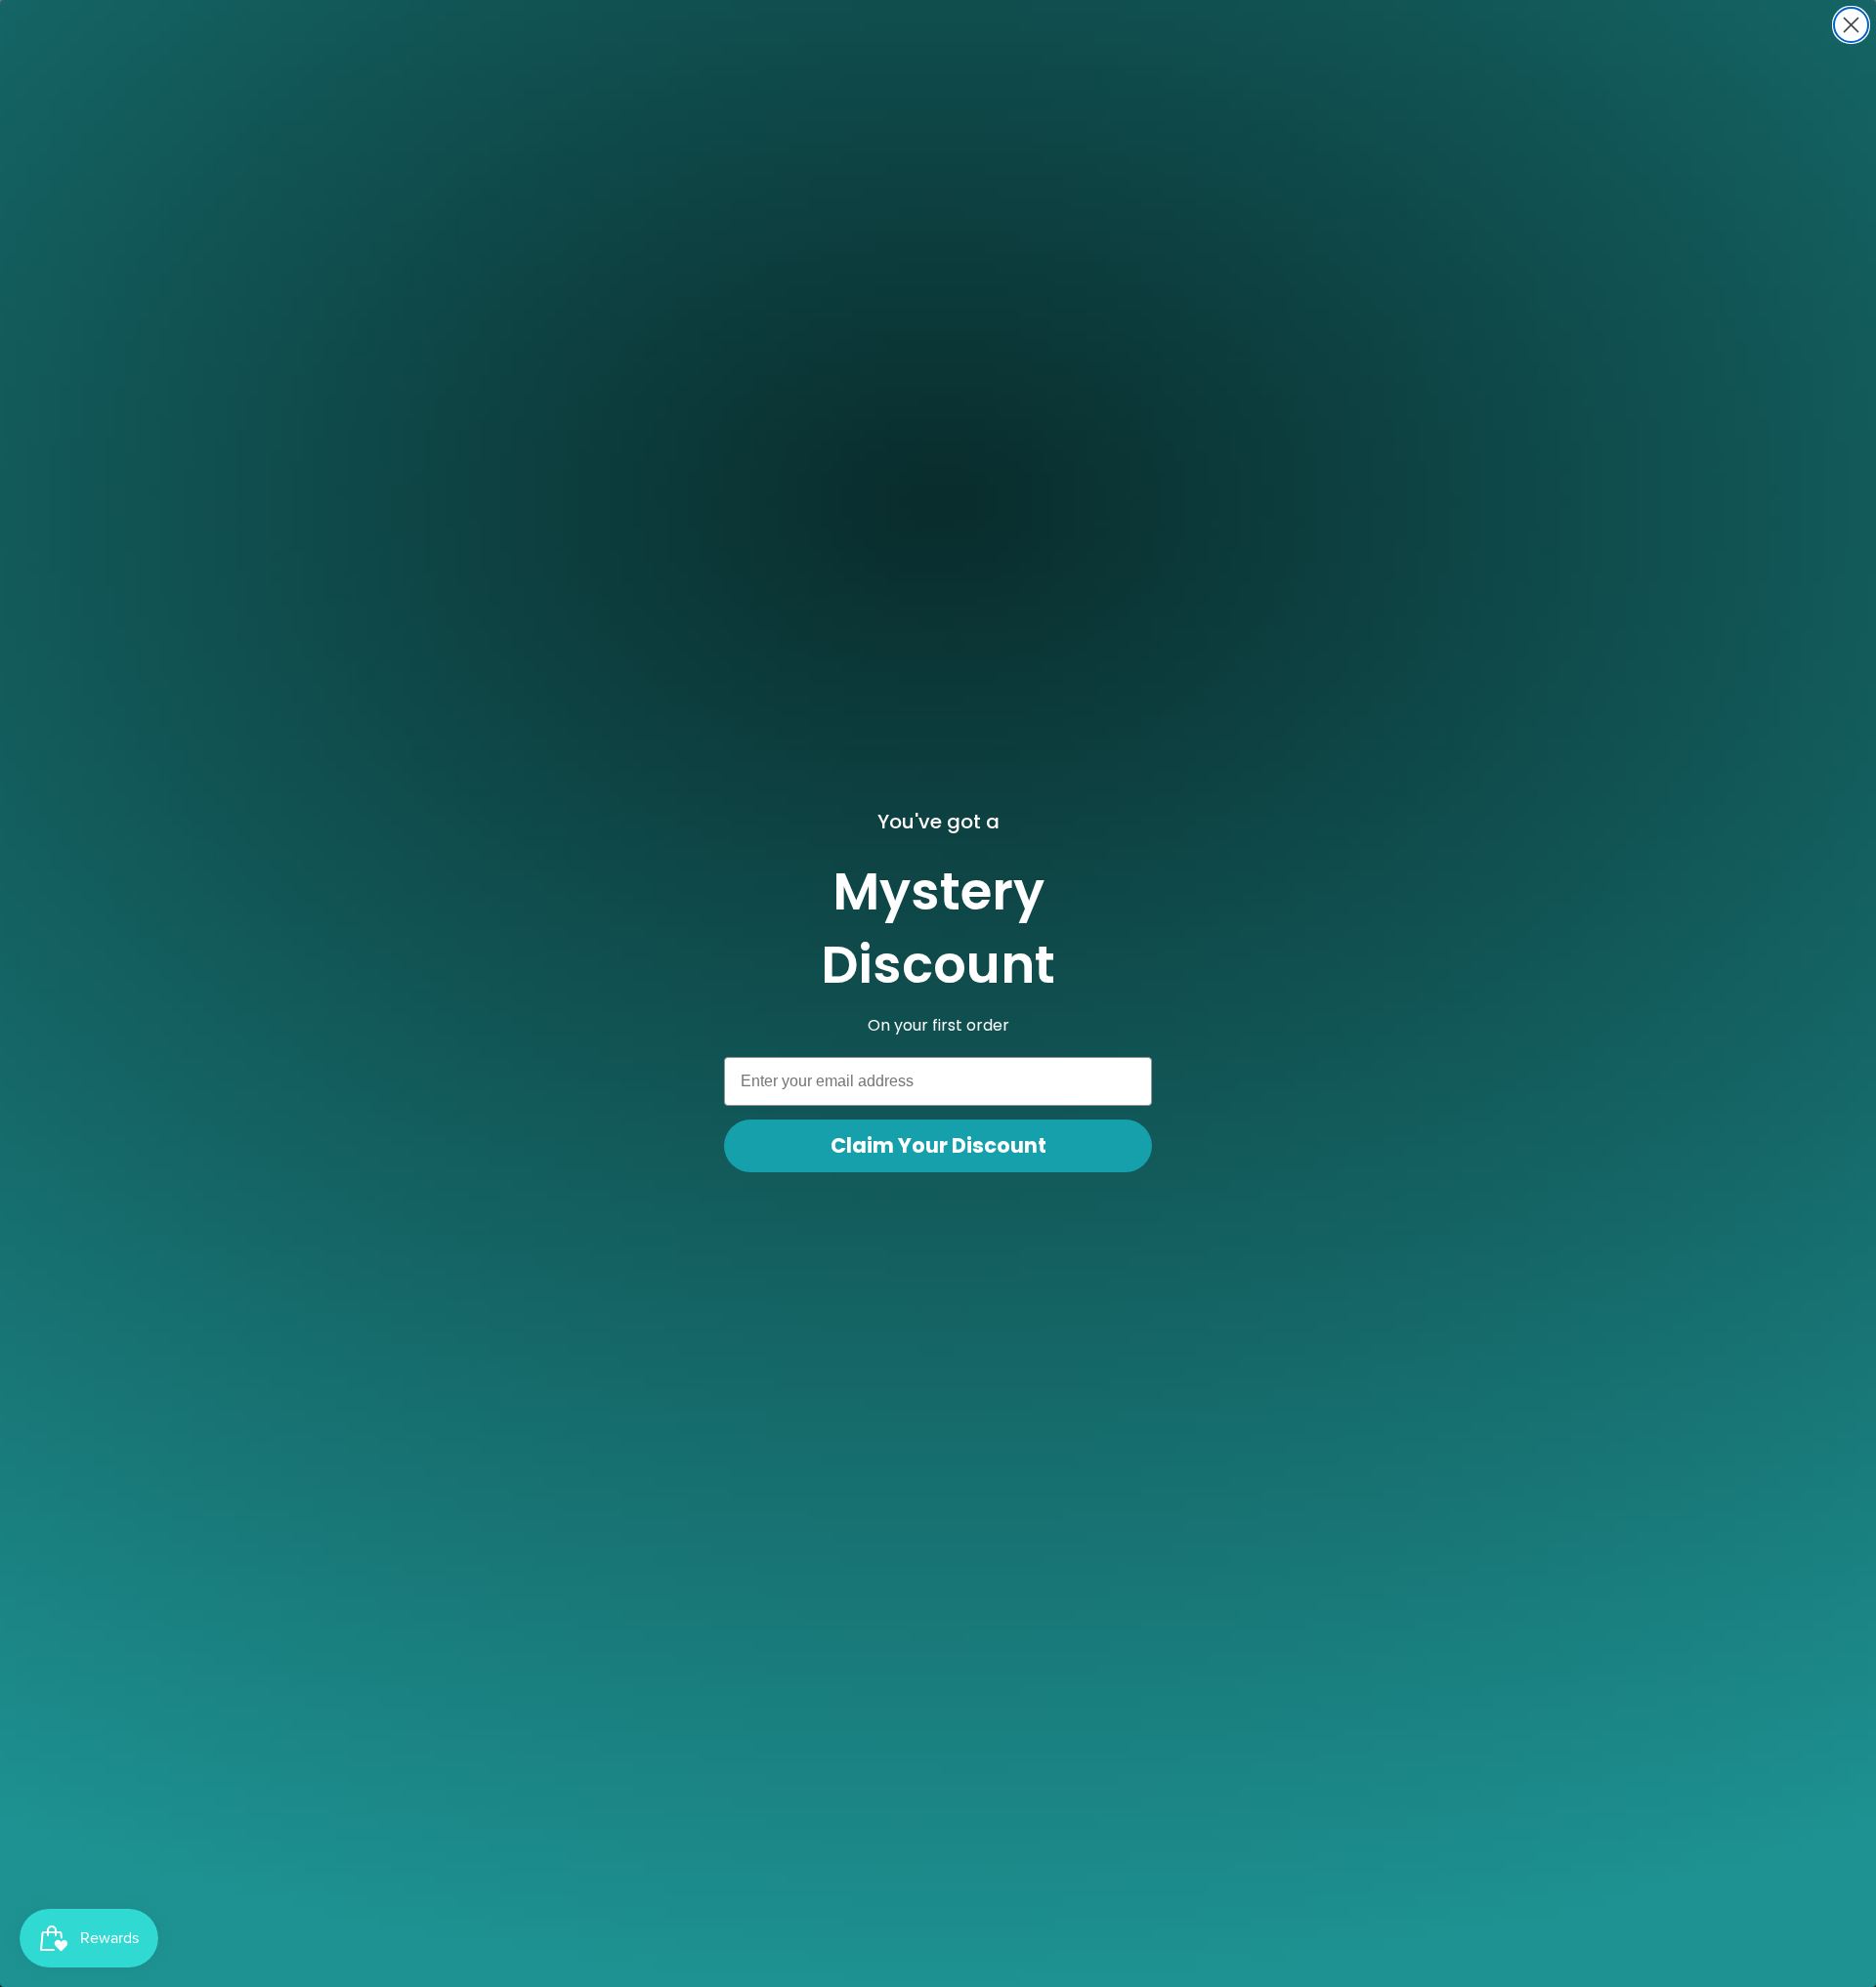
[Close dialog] (1851, 25)
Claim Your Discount (938, 1145)
